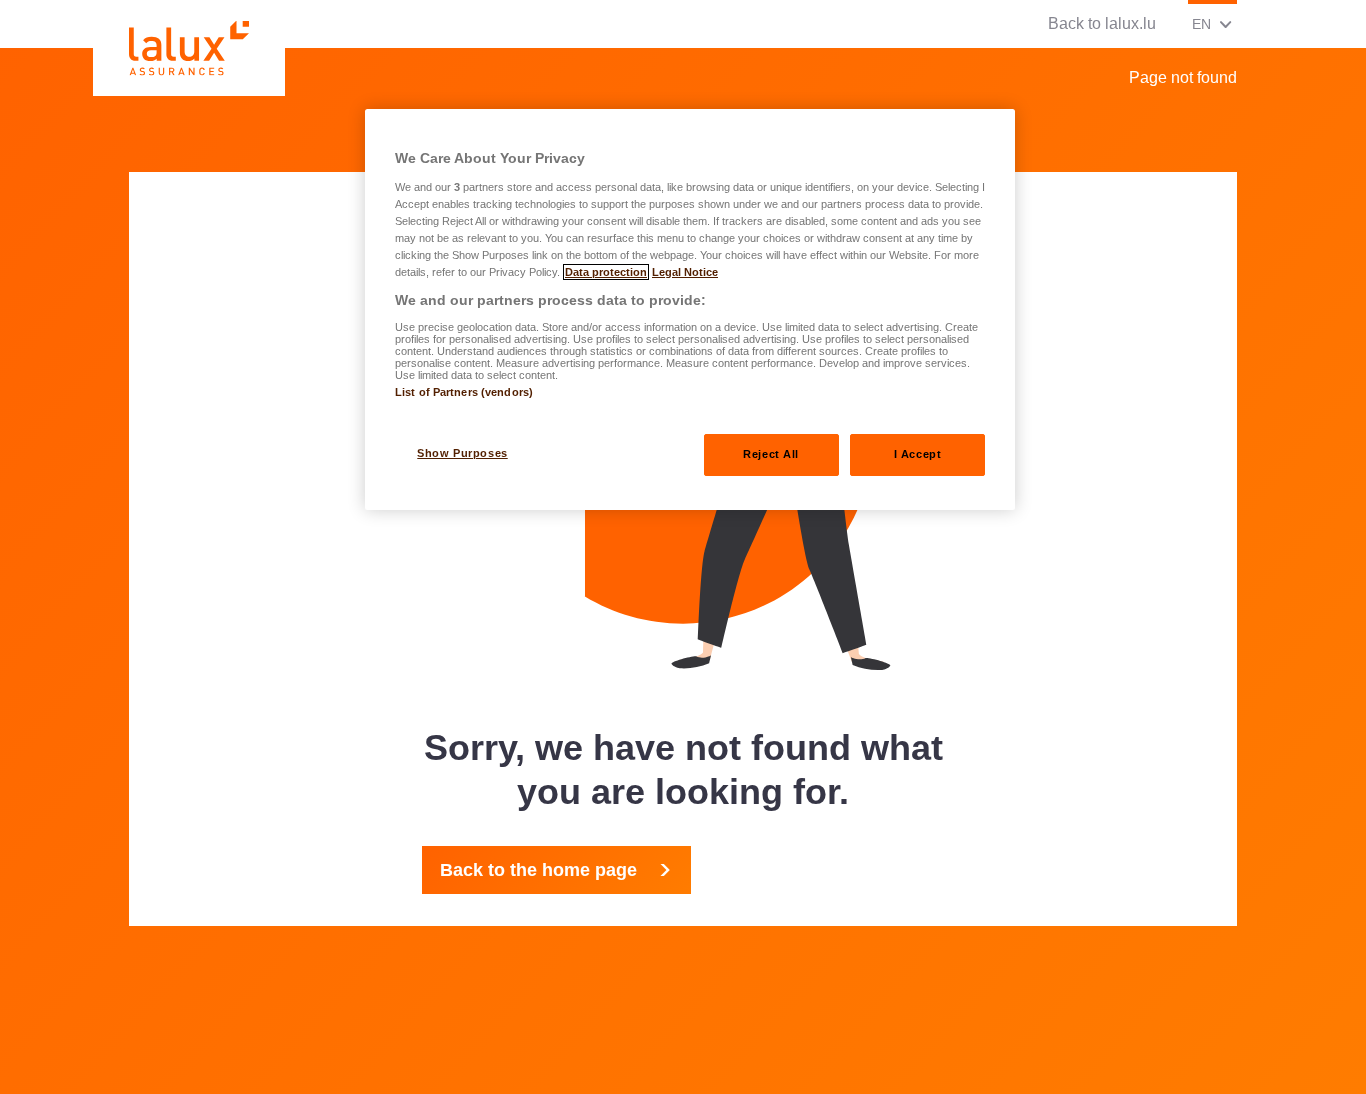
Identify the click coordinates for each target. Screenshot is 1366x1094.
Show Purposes (462, 453)
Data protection (606, 272)
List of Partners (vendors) (464, 392)
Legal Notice (685, 272)
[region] (690, 309)
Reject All (771, 454)
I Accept (918, 454)
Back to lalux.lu (1102, 23)
